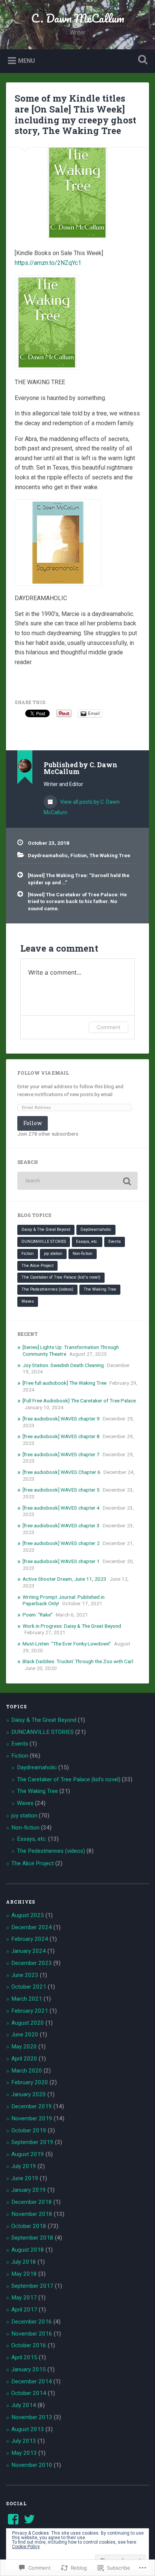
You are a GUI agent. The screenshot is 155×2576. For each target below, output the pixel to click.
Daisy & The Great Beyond (46, 1229)
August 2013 (28, 2429)
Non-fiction (83, 1254)
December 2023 (32, 1963)
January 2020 (29, 2094)
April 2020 (24, 2059)
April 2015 (24, 2357)
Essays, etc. (87, 1242)
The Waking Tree (110, 855)
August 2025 (28, 1915)
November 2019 (32, 2118)
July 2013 (24, 2441)
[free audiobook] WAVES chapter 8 (61, 1436)
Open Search (141, 60)
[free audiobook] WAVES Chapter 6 (62, 1472)
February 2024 (30, 1939)
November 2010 (32, 2465)
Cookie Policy (26, 2547)
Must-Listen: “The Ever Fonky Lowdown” (67, 1644)
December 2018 (32, 2202)
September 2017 (32, 2286)
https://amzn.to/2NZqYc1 (48, 263)
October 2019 (29, 2130)
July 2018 (24, 2262)
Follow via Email (43, 1073)
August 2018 (28, 2250)
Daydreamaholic (48, 855)
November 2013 (32, 2417)
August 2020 (28, 2023)
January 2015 (29, 2369)
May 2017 (24, 2298)
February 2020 (30, 2082)
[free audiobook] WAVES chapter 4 (61, 1508)
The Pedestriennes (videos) (47, 1289)
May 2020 (24, 2047)
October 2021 (29, 1987)
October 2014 (29, 2393)
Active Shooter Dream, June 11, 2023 (65, 1579)
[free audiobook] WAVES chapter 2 (61, 1543)
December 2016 (32, 2322)
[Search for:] (77, 1181)
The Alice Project (37, 1266)
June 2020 (25, 2035)
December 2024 (32, 1927)
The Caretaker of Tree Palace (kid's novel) (61, 1277)
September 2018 (32, 2238)
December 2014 (32, 2381)
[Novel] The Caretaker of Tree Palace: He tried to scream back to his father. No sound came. (77, 901)
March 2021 (27, 1999)
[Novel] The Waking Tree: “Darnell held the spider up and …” (79, 879)
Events (115, 1242)
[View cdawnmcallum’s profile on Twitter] (29, 2519)
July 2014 (24, 2405)
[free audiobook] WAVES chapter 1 (61, 1561)
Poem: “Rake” (38, 1615)
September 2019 (32, 2142)
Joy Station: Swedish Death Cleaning (63, 1365)
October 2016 (29, 2345)
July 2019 (24, 2166)
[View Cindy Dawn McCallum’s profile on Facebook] (13, 2519)
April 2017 (24, 2310)
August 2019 (28, 2154)
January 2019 (29, 2190)
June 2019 (25, 2178)
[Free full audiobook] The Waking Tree (65, 1383)
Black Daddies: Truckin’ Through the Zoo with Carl (78, 1661)
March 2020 (27, 2071)
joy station (53, 1254)
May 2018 (24, 2274)
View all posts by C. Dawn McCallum (82, 807)
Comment (109, 1027)
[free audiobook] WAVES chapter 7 (61, 1454)
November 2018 (32, 2214)
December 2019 (32, 2106)
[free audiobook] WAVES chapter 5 (61, 1490)
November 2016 (32, 2334)
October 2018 (29, 2226)
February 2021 (30, 2011)
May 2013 (24, 2453)
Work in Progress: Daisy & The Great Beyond (72, 1626)
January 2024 (29, 1951)
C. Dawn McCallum (78, 18)
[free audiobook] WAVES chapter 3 (61, 1525)
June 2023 (25, 1975)
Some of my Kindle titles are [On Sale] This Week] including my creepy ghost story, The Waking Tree (75, 114)
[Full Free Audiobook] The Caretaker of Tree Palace (79, 1401)
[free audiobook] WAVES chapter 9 (61, 1419)
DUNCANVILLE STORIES (44, 1242)
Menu (27, 60)
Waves (28, 1301)
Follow (33, 1123)
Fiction (79, 855)
